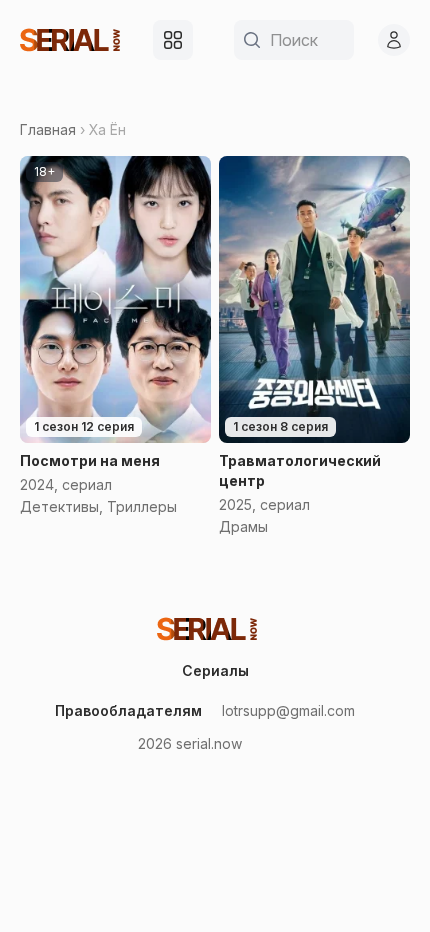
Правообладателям (128, 710)
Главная (48, 129)
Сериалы (215, 670)
